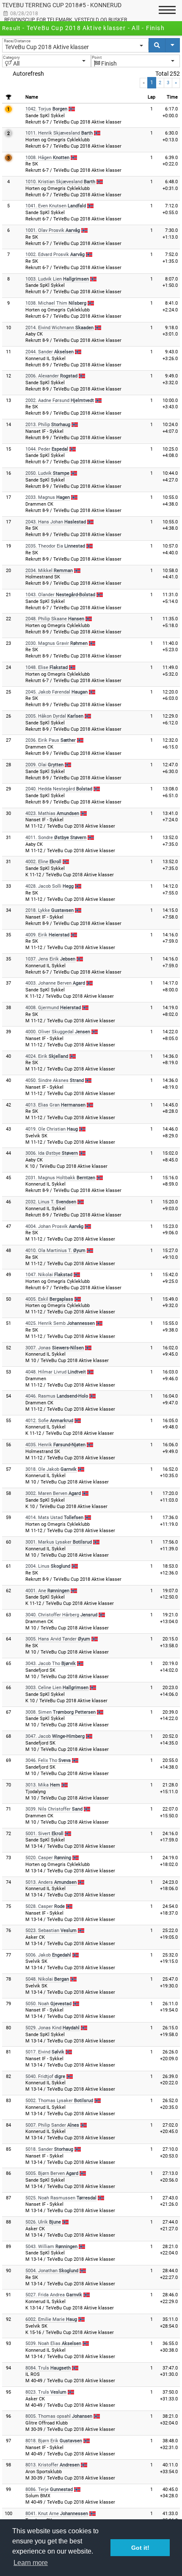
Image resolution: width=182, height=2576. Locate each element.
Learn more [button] (31, 2563)
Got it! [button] (140, 2548)
